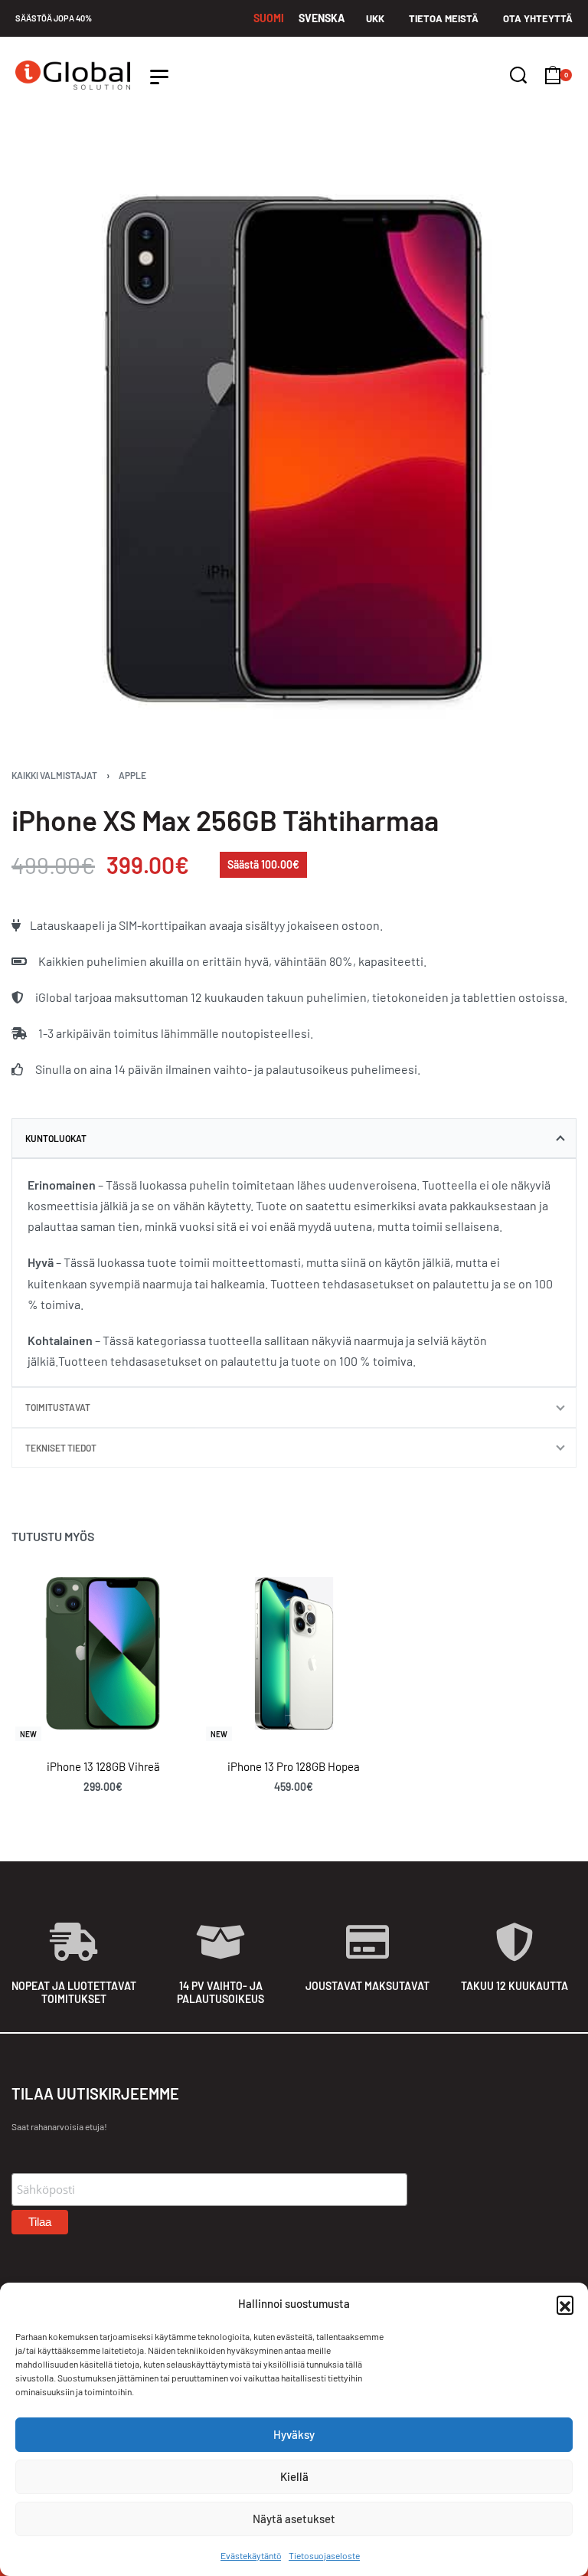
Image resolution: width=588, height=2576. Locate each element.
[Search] (518, 75)
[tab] (294, 1138)
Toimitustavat (58, 1407)
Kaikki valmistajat (54, 775)
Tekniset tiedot (61, 1448)
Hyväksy (294, 2434)
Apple (132, 775)
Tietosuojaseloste (324, 2555)
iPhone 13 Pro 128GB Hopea (294, 1767)
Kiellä (294, 2476)
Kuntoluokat (56, 1138)
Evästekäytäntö (251, 2555)
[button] (565, 2304)
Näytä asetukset (294, 2519)
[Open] (159, 77)
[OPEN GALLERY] (294, 450)
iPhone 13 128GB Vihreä (103, 1767)
